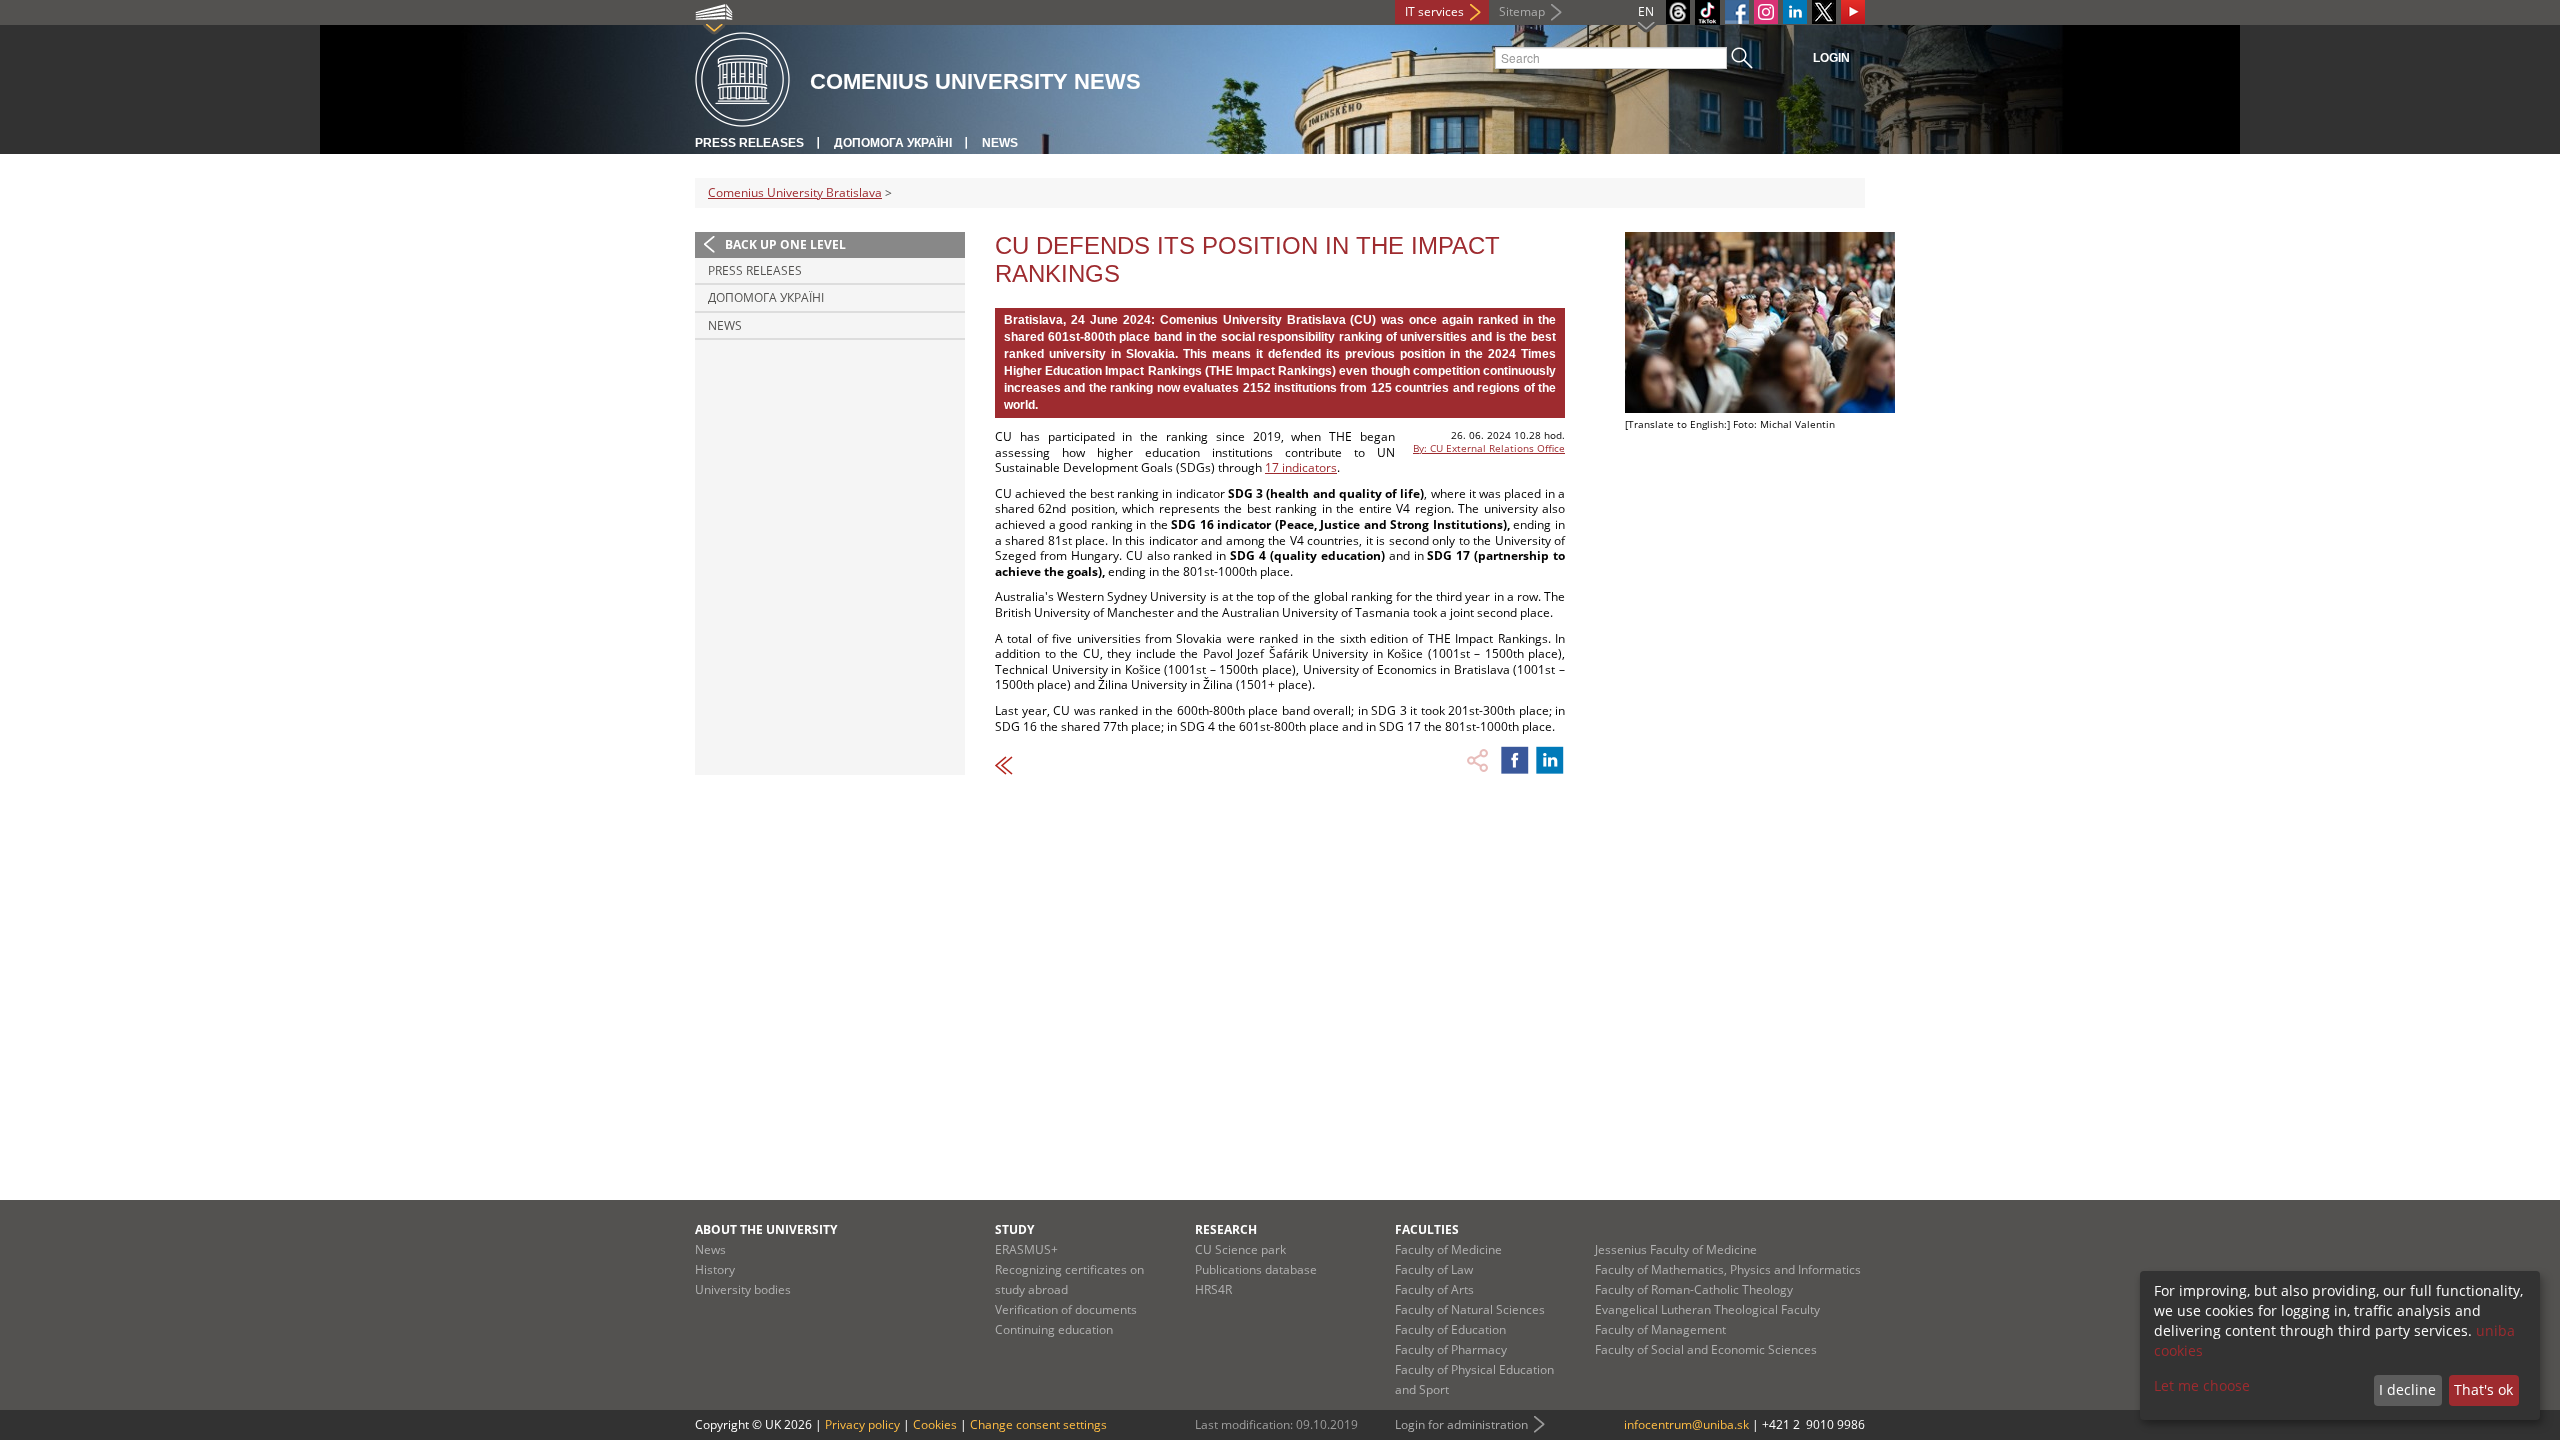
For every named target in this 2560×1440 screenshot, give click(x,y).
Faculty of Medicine (1448, 1249)
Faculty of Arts (1434, 1289)
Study (1014, 1229)
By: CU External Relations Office (1489, 448)
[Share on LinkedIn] (1550, 760)
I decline (2407, 1389)
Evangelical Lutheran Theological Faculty (1707, 1309)
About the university (766, 1229)
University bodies (743, 1289)
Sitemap (1522, 11)
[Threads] (1678, 12)
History (715, 1269)
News (1000, 143)
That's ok (2483, 1389)
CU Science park (1240, 1249)
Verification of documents (1066, 1309)
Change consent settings (1038, 1424)
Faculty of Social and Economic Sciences (1706, 1349)
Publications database (1256, 1269)
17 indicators (1301, 467)
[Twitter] (1824, 12)
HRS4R (1213, 1289)
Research (1226, 1229)
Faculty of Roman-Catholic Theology (1694, 1289)
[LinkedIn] (1795, 12)
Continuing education (1054, 1329)
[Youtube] (1853, 12)
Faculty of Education (1450, 1329)
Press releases (749, 143)
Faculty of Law (1434, 1269)
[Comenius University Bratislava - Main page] (742, 80)
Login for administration (1461, 1424)
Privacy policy (862, 1424)
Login (1831, 58)
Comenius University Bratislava (795, 192)
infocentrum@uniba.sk (1686, 1424)
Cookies (935, 1424)
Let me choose (2202, 1385)
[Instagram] (1766, 12)
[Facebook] (1737, 12)
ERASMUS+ (1026, 1249)
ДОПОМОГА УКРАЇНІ (893, 143)
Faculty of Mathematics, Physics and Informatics (1728, 1269)
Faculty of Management (1660, 1329)
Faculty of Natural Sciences (1470, 1309)
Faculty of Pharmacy (1451, 1349)
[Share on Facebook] (1515, 760)
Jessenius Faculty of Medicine (1676, 1249)
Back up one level (785, 244)
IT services (1434, 11)
